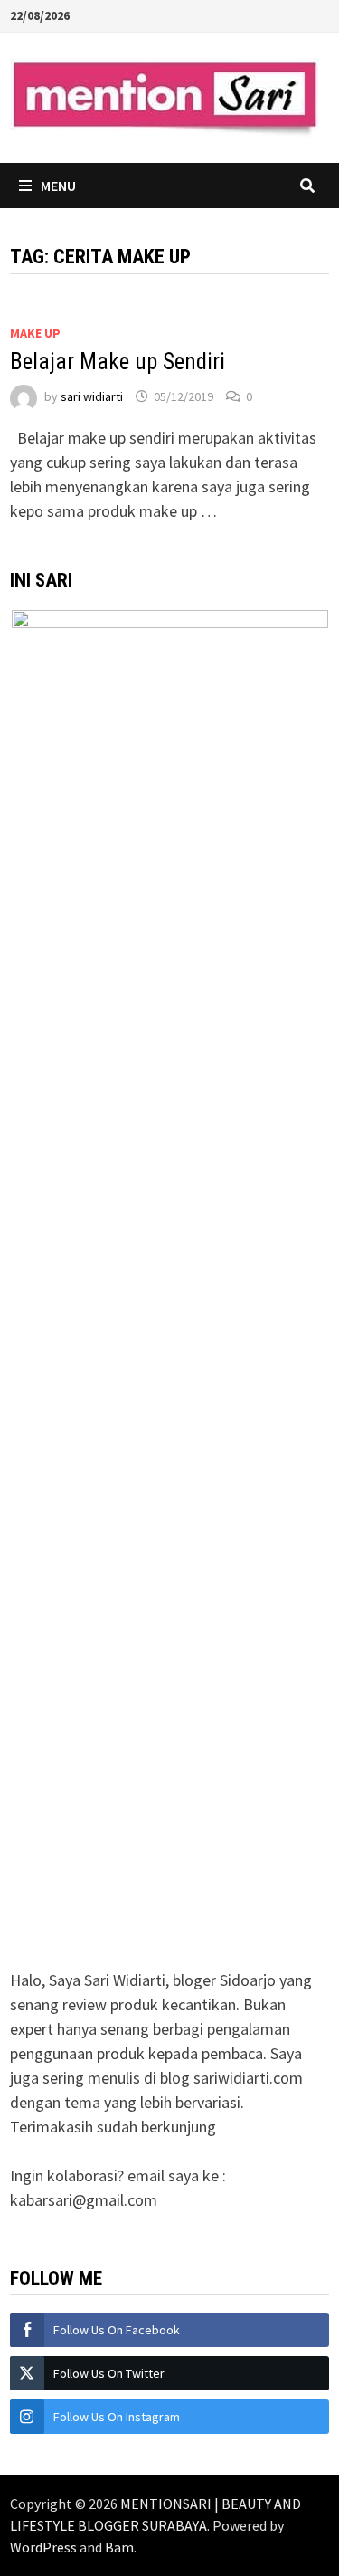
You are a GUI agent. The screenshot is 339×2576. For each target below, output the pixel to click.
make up (35, 333)
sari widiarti (92, 396)
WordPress (43, 2547)
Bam (119, 2547)
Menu (58, 186)
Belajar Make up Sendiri (118, 362)
